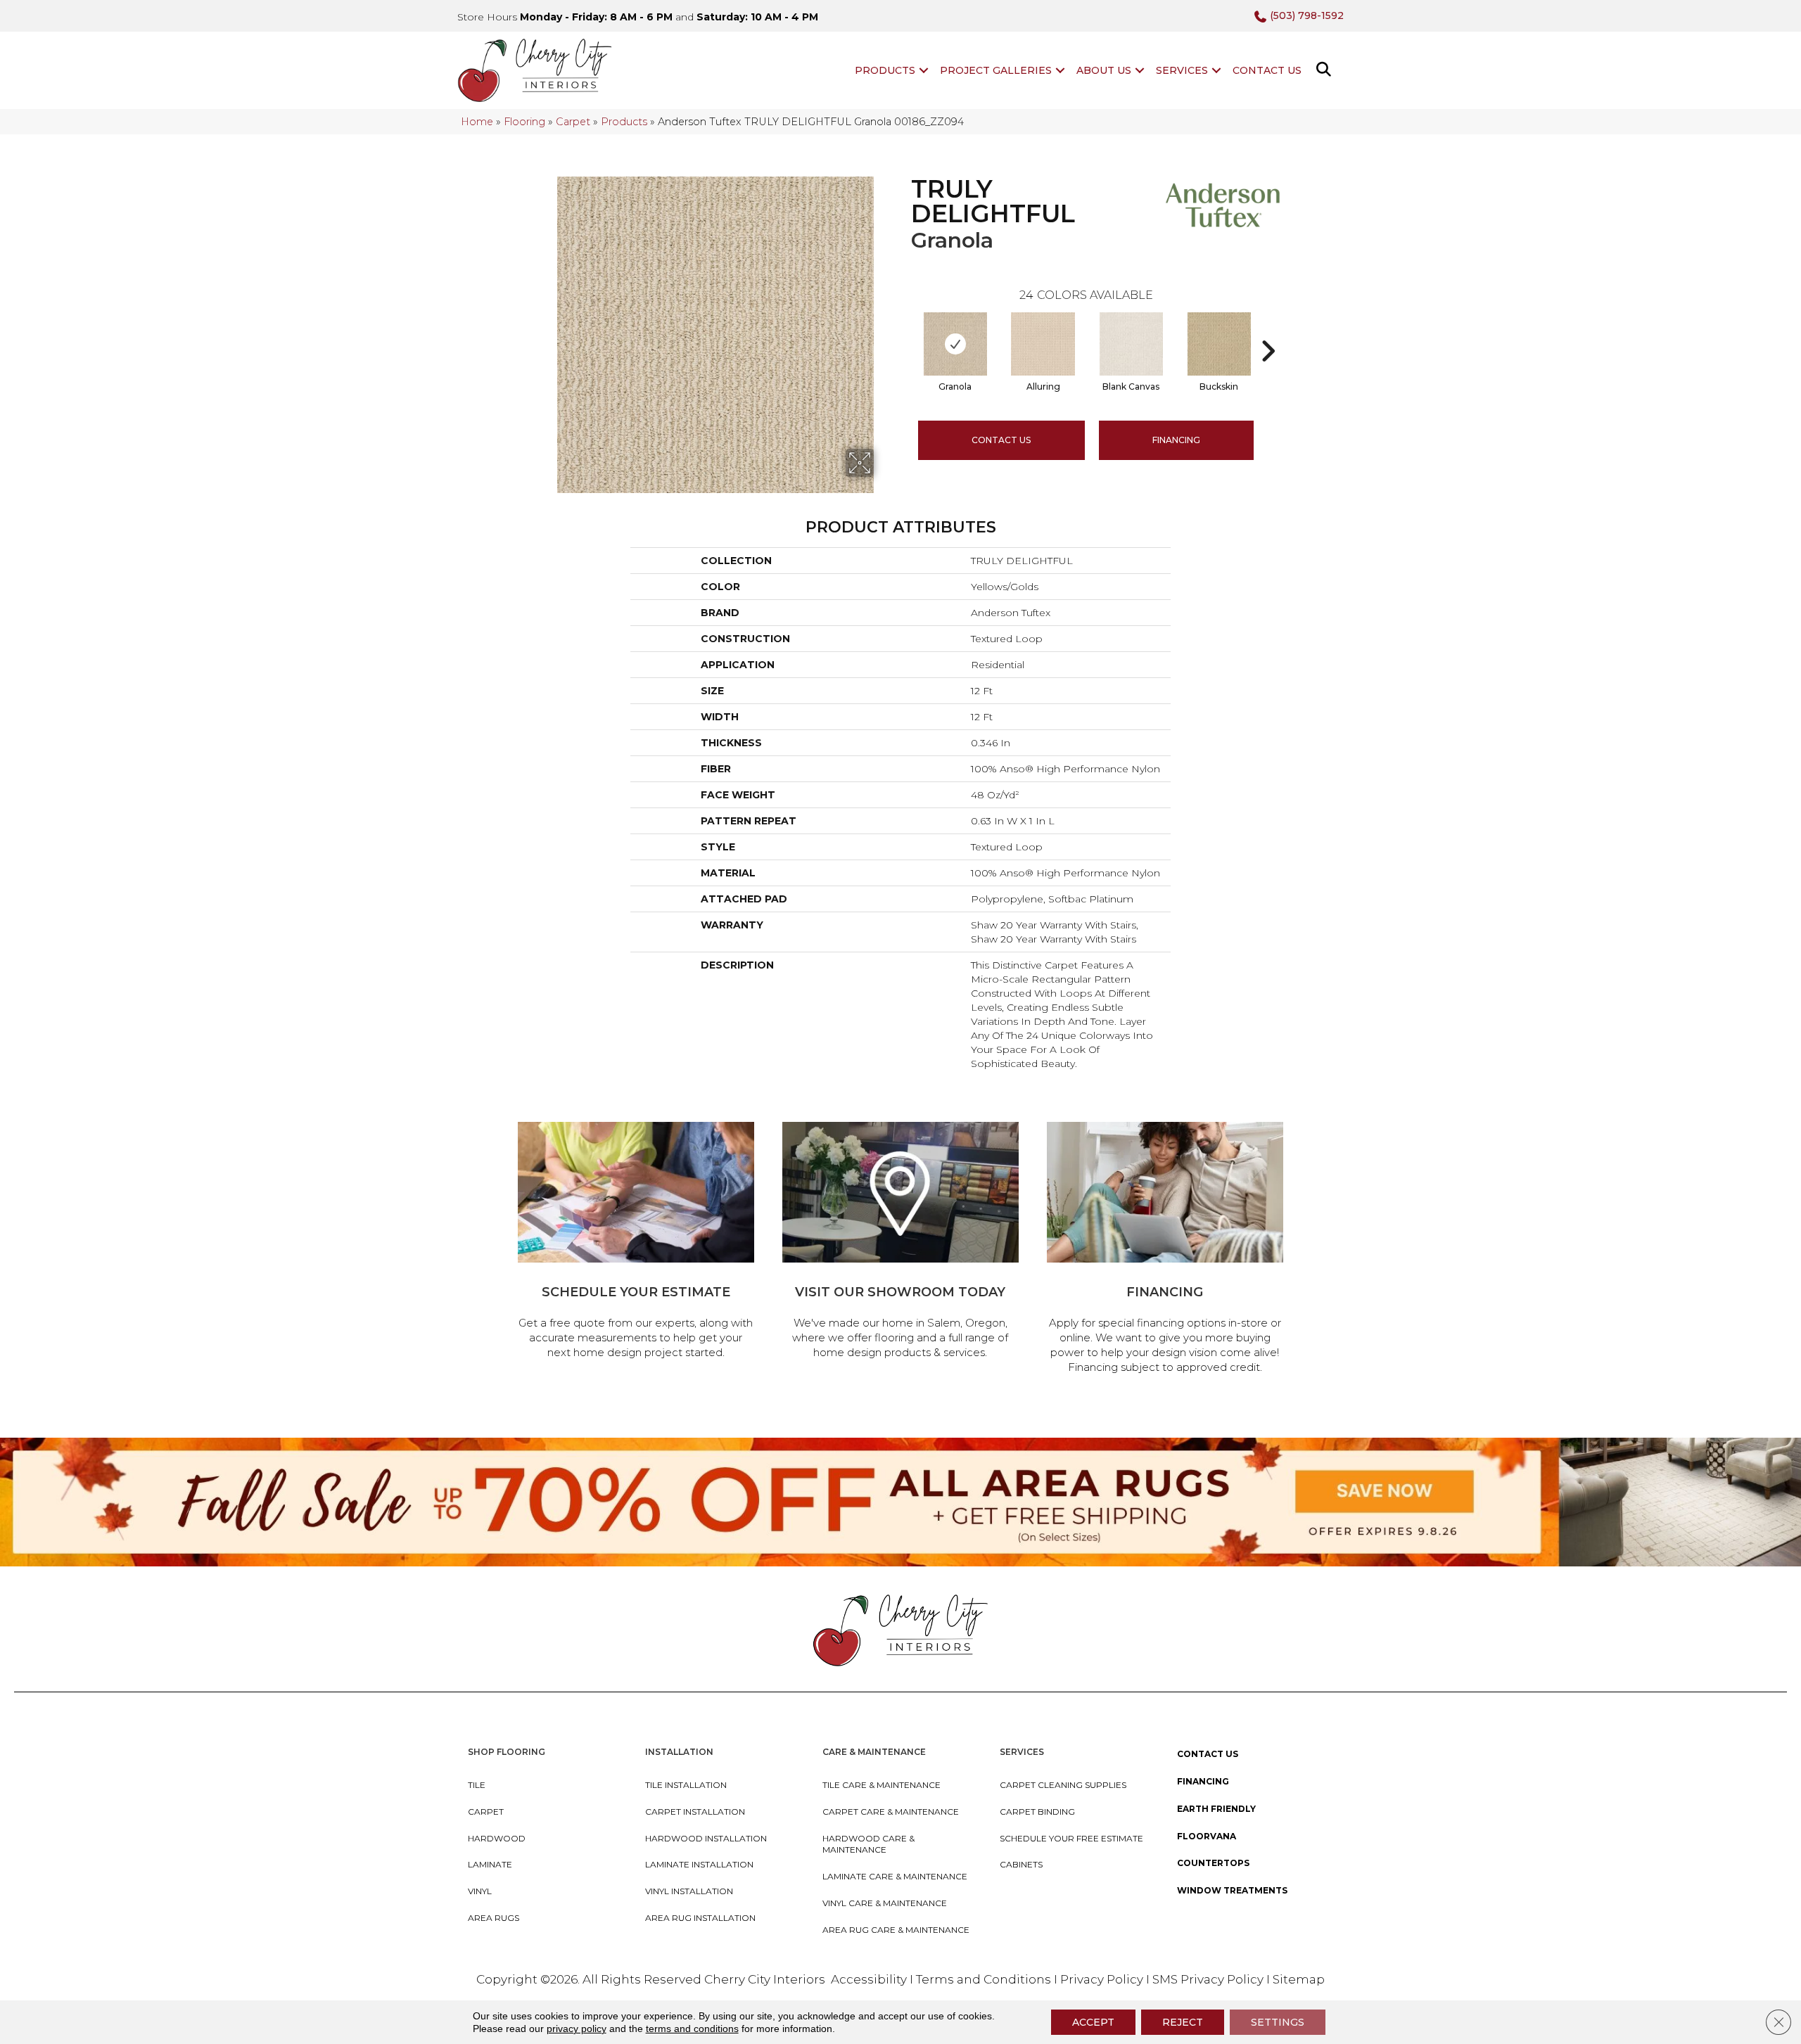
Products (885, 70)
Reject (1183, 2022)
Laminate (490, 1864)
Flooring (524, 122)
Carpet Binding (1037, 1812)
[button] (924, 70)
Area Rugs (494, 1918)
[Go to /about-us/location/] (900, 1243)
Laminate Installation (699, 1864)
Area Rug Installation (700, 1918)
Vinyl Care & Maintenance (885, 1903)
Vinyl (480, 1891)
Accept (1093, 2022)
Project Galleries (996, 70)
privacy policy (577, 2029)
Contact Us (1267, 70)
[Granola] (955, 344)
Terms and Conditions (984, 1979)
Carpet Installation (695, 1812)
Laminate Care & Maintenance (895, 1876)
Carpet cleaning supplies (1063, 1785)
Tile (477, 1785)
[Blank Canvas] (1131, 344)
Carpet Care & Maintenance (891, 1812)
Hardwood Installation (706, 1838)
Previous (904, 330)
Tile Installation (686, 1785)
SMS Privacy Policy (1209, 1979)
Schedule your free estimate (1071, 1838)
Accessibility (869, 1979)
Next (1268, 330)
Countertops (1213, 1863)
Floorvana (1207, 1836)
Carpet (573, 122)
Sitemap (1299, 1979)
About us (1104, 70)
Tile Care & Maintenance (882, 1785)
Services (1182, 70)
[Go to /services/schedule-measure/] (636, 1243)
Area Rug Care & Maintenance (896, 1930)
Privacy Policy (1103, 1979)
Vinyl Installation (689, 1891)
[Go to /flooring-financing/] (1165, 1250)
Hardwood (497, 1838)
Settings (1278, 2022)
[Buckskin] (1219, 344)
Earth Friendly (1216, 1809)
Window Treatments (1232, 1890)
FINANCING (1176, 440)
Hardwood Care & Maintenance (868, 1844)
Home (477, 122)
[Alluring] (1043, 344)
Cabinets (1021, 1864)
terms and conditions (692, 2029)
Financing (1203, 1781)
